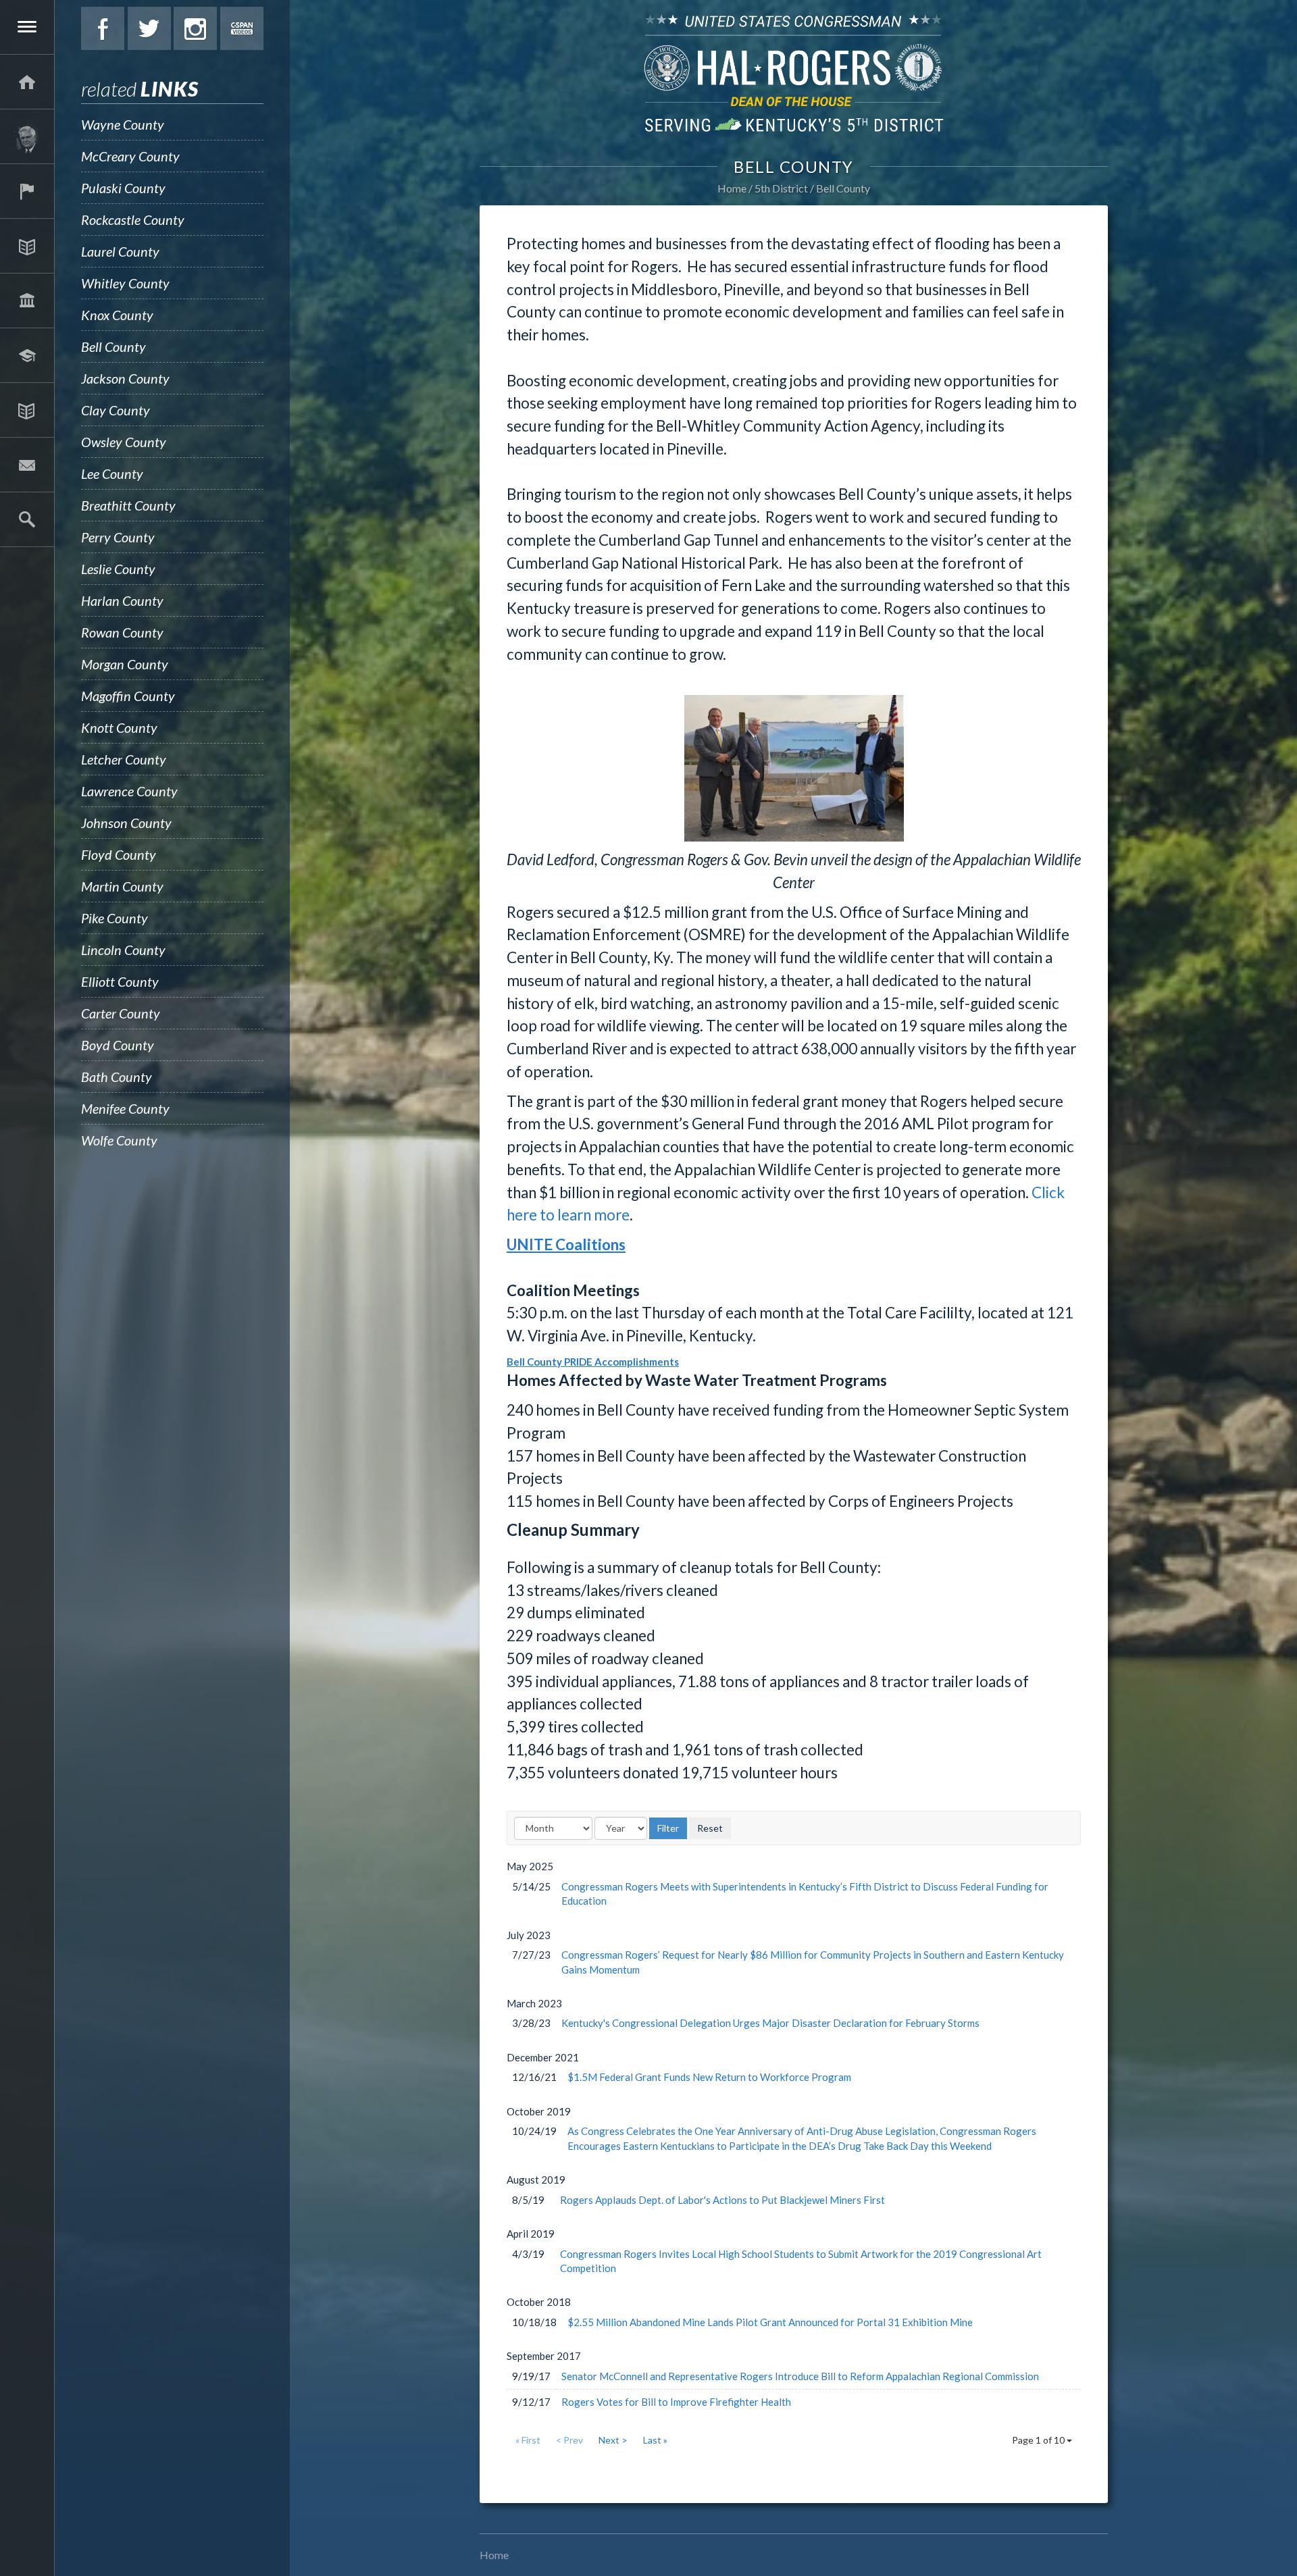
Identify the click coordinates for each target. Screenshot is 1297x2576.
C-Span (242, 28)
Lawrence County (129, 791)
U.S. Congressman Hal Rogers (794, 73)
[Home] (27, 82)
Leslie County (118, 569)
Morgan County (125, 664)
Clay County (116, 410)
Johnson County (126, 823)
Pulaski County (123, 188)
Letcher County (124, 759)
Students (27, 355)
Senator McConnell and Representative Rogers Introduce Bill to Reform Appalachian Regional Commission (800, 2376)
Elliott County (120, 981)
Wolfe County (119, 1140)
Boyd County (118, 1045)
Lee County (112, 473)
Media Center (27, 410)
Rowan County (122, 632)
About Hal (27, 136)
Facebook (103, 28)
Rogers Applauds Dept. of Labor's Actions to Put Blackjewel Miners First (722, 2200)
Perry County (118, 537)
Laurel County (120, 251)
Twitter (149, 28)
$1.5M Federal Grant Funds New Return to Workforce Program (709, 2077)
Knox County (117, 315)
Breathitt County (128, 505)
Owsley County (124, 442)
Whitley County (125, 283)
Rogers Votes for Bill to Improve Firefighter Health (676, 2402)
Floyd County (119, 854)
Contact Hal (27, 465)
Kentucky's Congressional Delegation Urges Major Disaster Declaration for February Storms (770, 2023)
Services (27, 191)
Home (732, 188)
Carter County (121, 1013)
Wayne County (123, 124)
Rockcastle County (133, 220)
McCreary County (130, 156)
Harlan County (122, 600)
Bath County (117, 1077)
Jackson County (125, 378)
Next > (613, 2440)
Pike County (115, 918)
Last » (655, 2440)
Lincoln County (123, 950)
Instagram (195, 28)
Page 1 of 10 (1039, 2440)
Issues (27, 246)
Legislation (27, 301)
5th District (781, 188)
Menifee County (125, 1108)
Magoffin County (128, 696)
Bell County (113, 346)
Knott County (119, 727)
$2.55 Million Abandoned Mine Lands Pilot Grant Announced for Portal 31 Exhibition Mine (770, 2322)
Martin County (122, 886)
